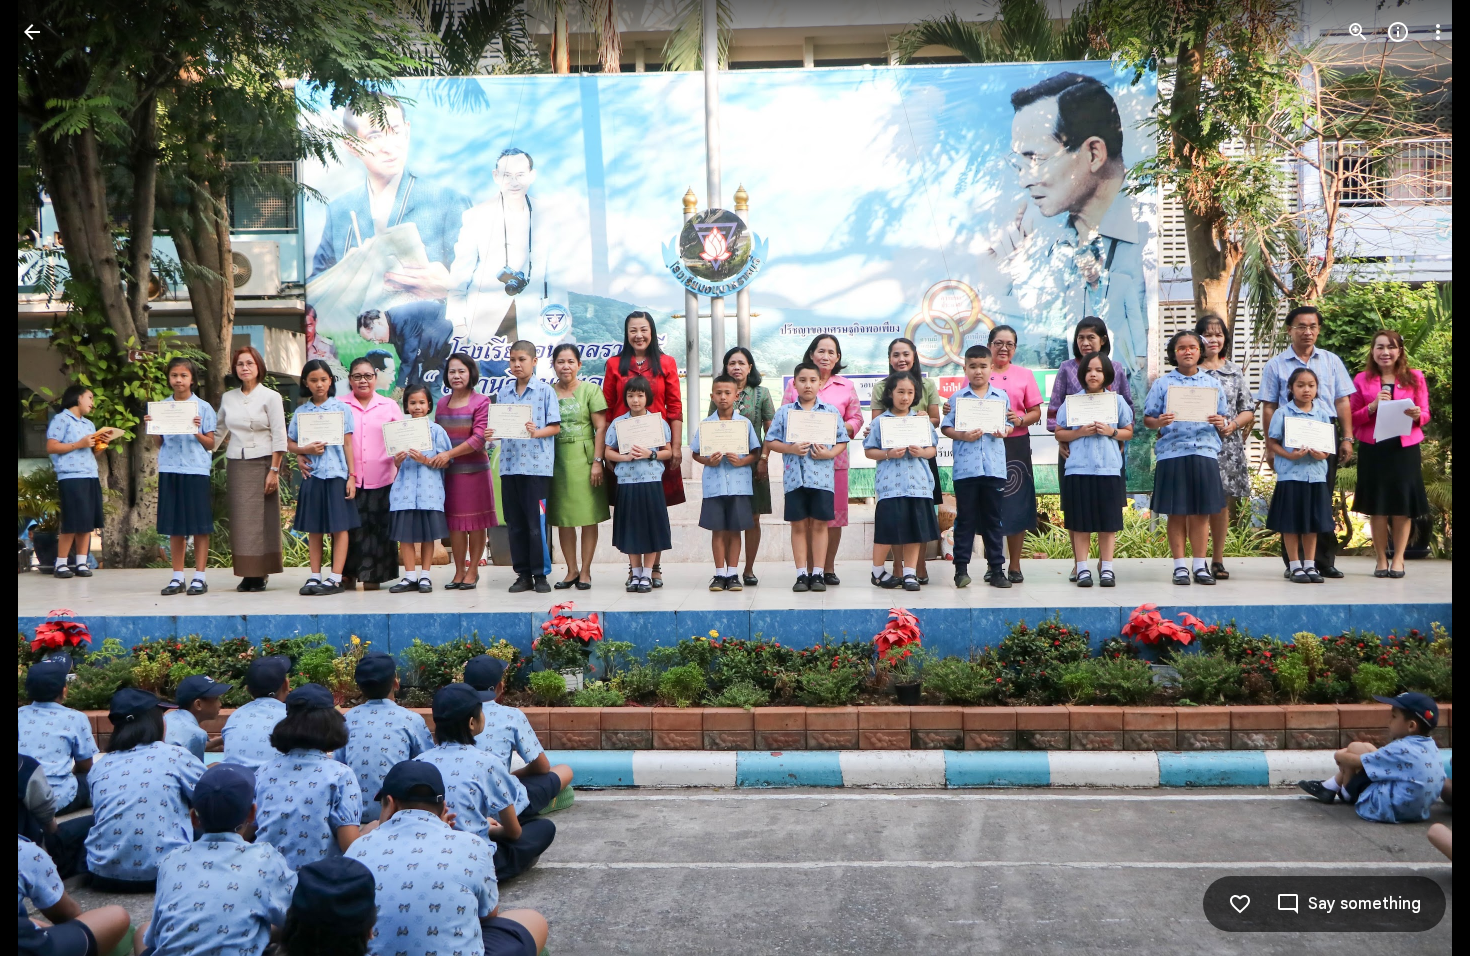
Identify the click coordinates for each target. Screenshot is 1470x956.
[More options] (1438, 32)
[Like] (1240, 904)
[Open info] (1398, 32)
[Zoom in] (1358, 32)
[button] (56, 478)
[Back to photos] (32, 32)
